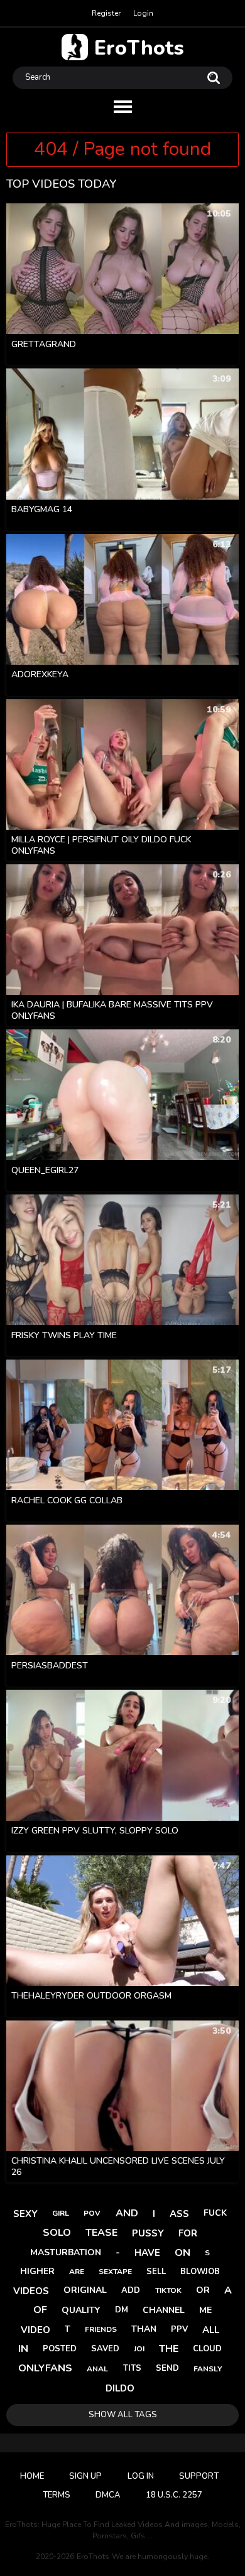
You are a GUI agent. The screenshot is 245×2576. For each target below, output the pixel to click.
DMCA (108, 2495)
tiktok (168, 2290)
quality (81, 2310)
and (127, 2213)
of (40, 2310)
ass (179, 2214)
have (147, 2253)
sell (156, 2272)
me (205, 2310)
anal (97, 2369)
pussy (148, 2233)
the (169, 2349)
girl (61, 2213)
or (203, 2290)
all (211, 2330)
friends (101, 2329)
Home (32, 2476)
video (35, 2330)
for (188, 2233)
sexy (25, 2214)
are (77, 2272)
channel (164, 2310)
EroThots (139, 47)
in (23, 2349)
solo (57, 2233)
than (144, 2329)
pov (92, 2213)
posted (60, 2349)
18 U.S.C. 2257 (174, 2495)
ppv (179, 2329)
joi (139, 2349)
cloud (207, 2349)
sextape (115, 2272)
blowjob (200, 2272)
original (85, 2290)
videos (31, 2291)
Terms (57, 2495)
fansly (208, 2369)
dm (122, 2310)
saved (105, 2349)
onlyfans (45, 2368)
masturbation (66, 2252)
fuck (215, 2213)
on (182, 2253)
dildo (120, 2388)
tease (101, 2233)
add (131, 2290)
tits (132, 2368)
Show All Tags (123, 2415)
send (167, 2368)
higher (37, 2271)
